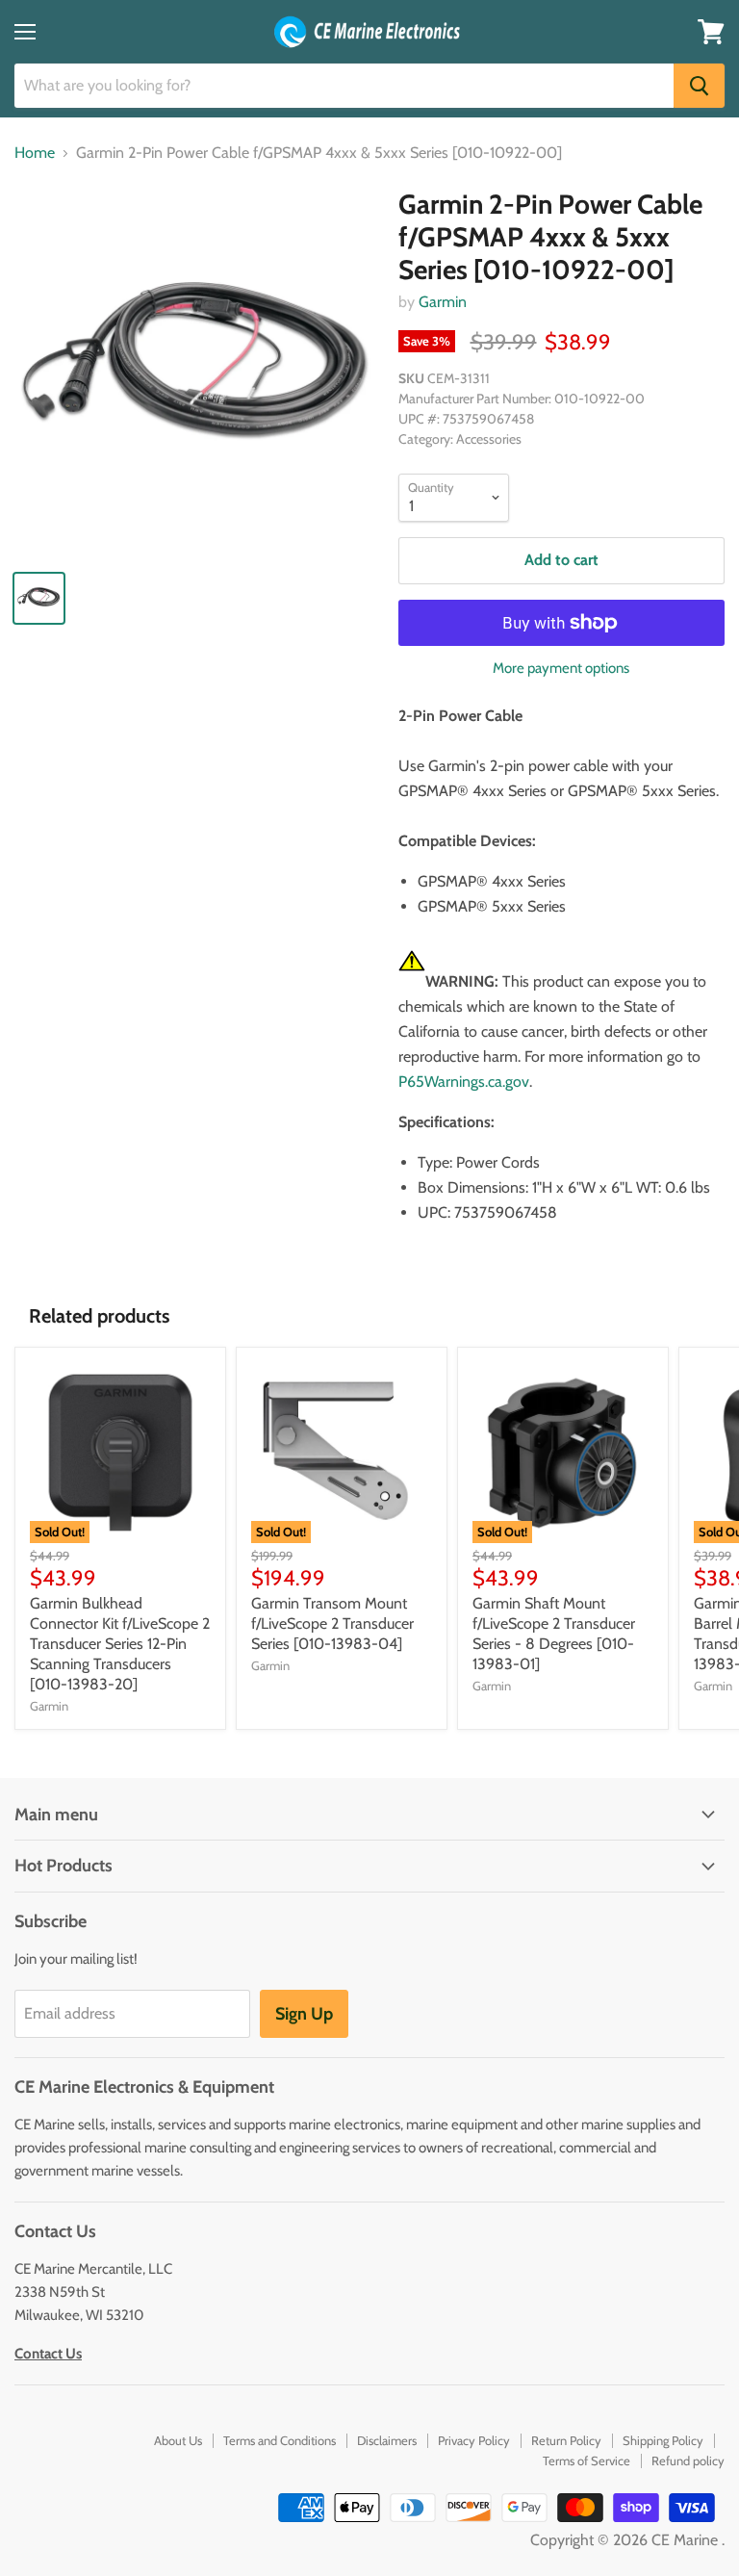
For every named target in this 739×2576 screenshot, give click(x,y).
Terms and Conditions (280, 2440)
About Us (178, 2440)
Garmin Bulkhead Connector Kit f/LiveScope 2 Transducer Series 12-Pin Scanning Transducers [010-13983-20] (120, 1644)
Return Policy (566, 2440)
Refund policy (688, 2460)
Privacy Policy (474, 2440)
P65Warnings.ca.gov (464, 1082)
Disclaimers (387, 2440)
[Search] (699, 86)
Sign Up (304, 2014)
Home (35, 153)
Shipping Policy (663, 2440)
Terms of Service (586, 2460)
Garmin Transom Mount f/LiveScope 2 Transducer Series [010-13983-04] (332, 1623)
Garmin (443, 302)
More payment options (561, 669)
